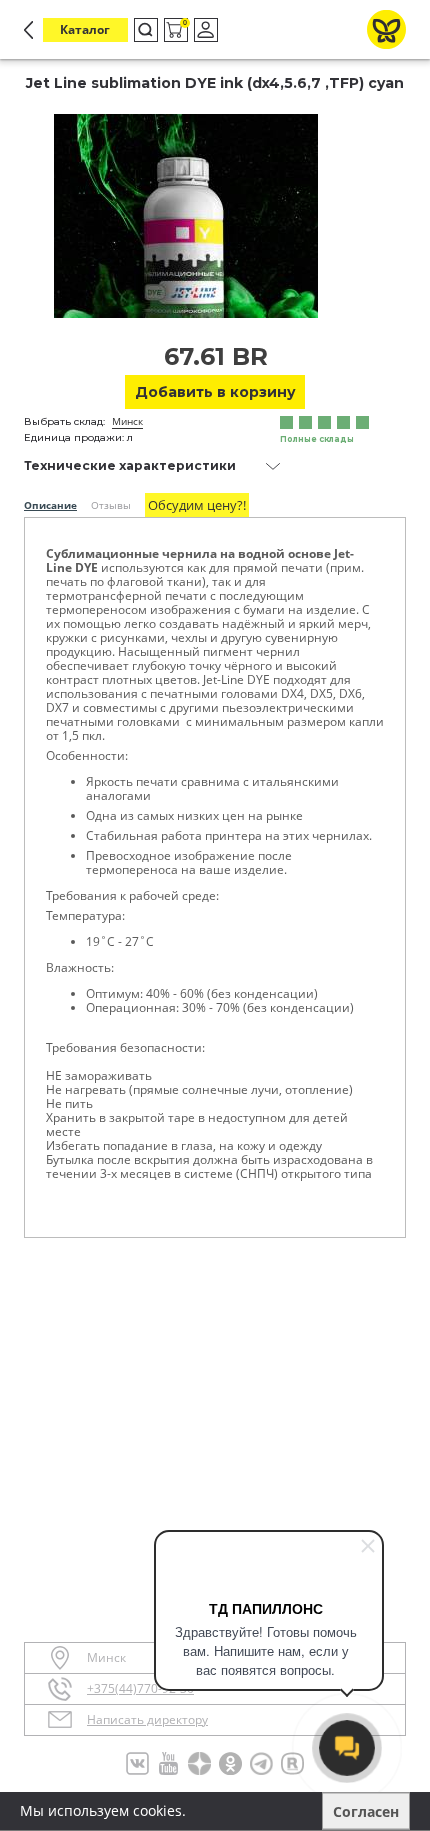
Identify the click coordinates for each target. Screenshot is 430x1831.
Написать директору (147, 1720)
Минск (127, 421)
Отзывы (111, 505)
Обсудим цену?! (197, 505)
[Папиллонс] (386, 29)
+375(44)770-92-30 (140, 1688)
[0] (174, 30)
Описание (50, 505)
